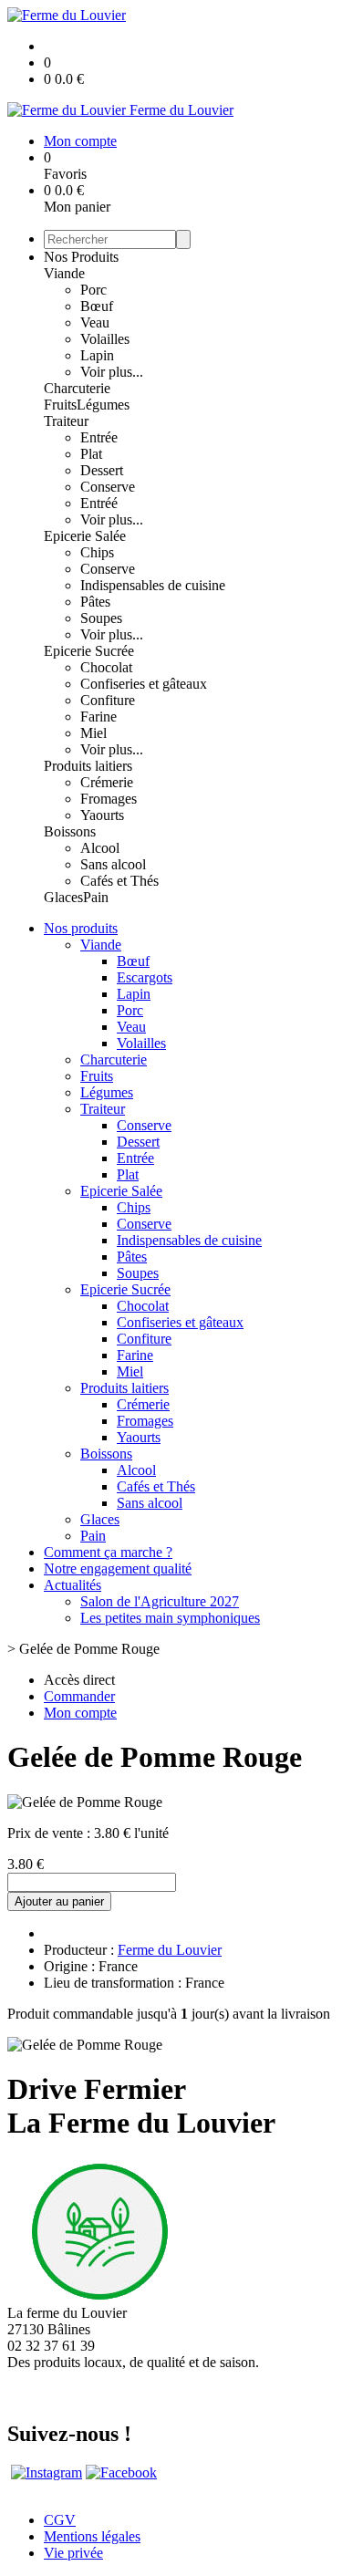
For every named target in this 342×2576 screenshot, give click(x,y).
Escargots (145, 977)
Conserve (108, 487)
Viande (64, 273)
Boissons (70, 831)
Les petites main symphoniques (170, 1618)
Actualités (73, 1585)
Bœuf (97, 306)
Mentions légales (92, 2536)
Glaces (63, 897)
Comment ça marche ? (108, 1552)
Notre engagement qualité (118, 1568)
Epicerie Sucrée (89, 651)
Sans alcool (113, 864)
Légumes (103, 405)
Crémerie (107, 782)
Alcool (100, 848)
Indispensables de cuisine (153, 585)
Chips (97, 552)
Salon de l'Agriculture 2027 (160, 1601)
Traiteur (66, 421)
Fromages (109, 799)
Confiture (108, 700)
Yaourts (102, 815)
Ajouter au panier (59, 1901)
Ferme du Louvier (170, 1950)
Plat (91, 454)
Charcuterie (77, 388)
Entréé (99, 503)
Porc (93, 290)
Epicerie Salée (85, 536)
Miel (93, 733)
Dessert (102, 470)
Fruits (60, 405)
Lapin (97, 355)
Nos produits (81, 928)
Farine (98, 717)
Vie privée (73, 2553)
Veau (95, 322)
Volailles (105, 339)
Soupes (101, 618)
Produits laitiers (88, 766)
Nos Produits (81, 257)
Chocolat (106, 667)
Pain (96, 897)
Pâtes (95, 602)
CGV (60, 2520)
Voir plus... (112, 372)
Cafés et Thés (119, 881)
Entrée (99, 437)
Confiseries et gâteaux (144, 684)
